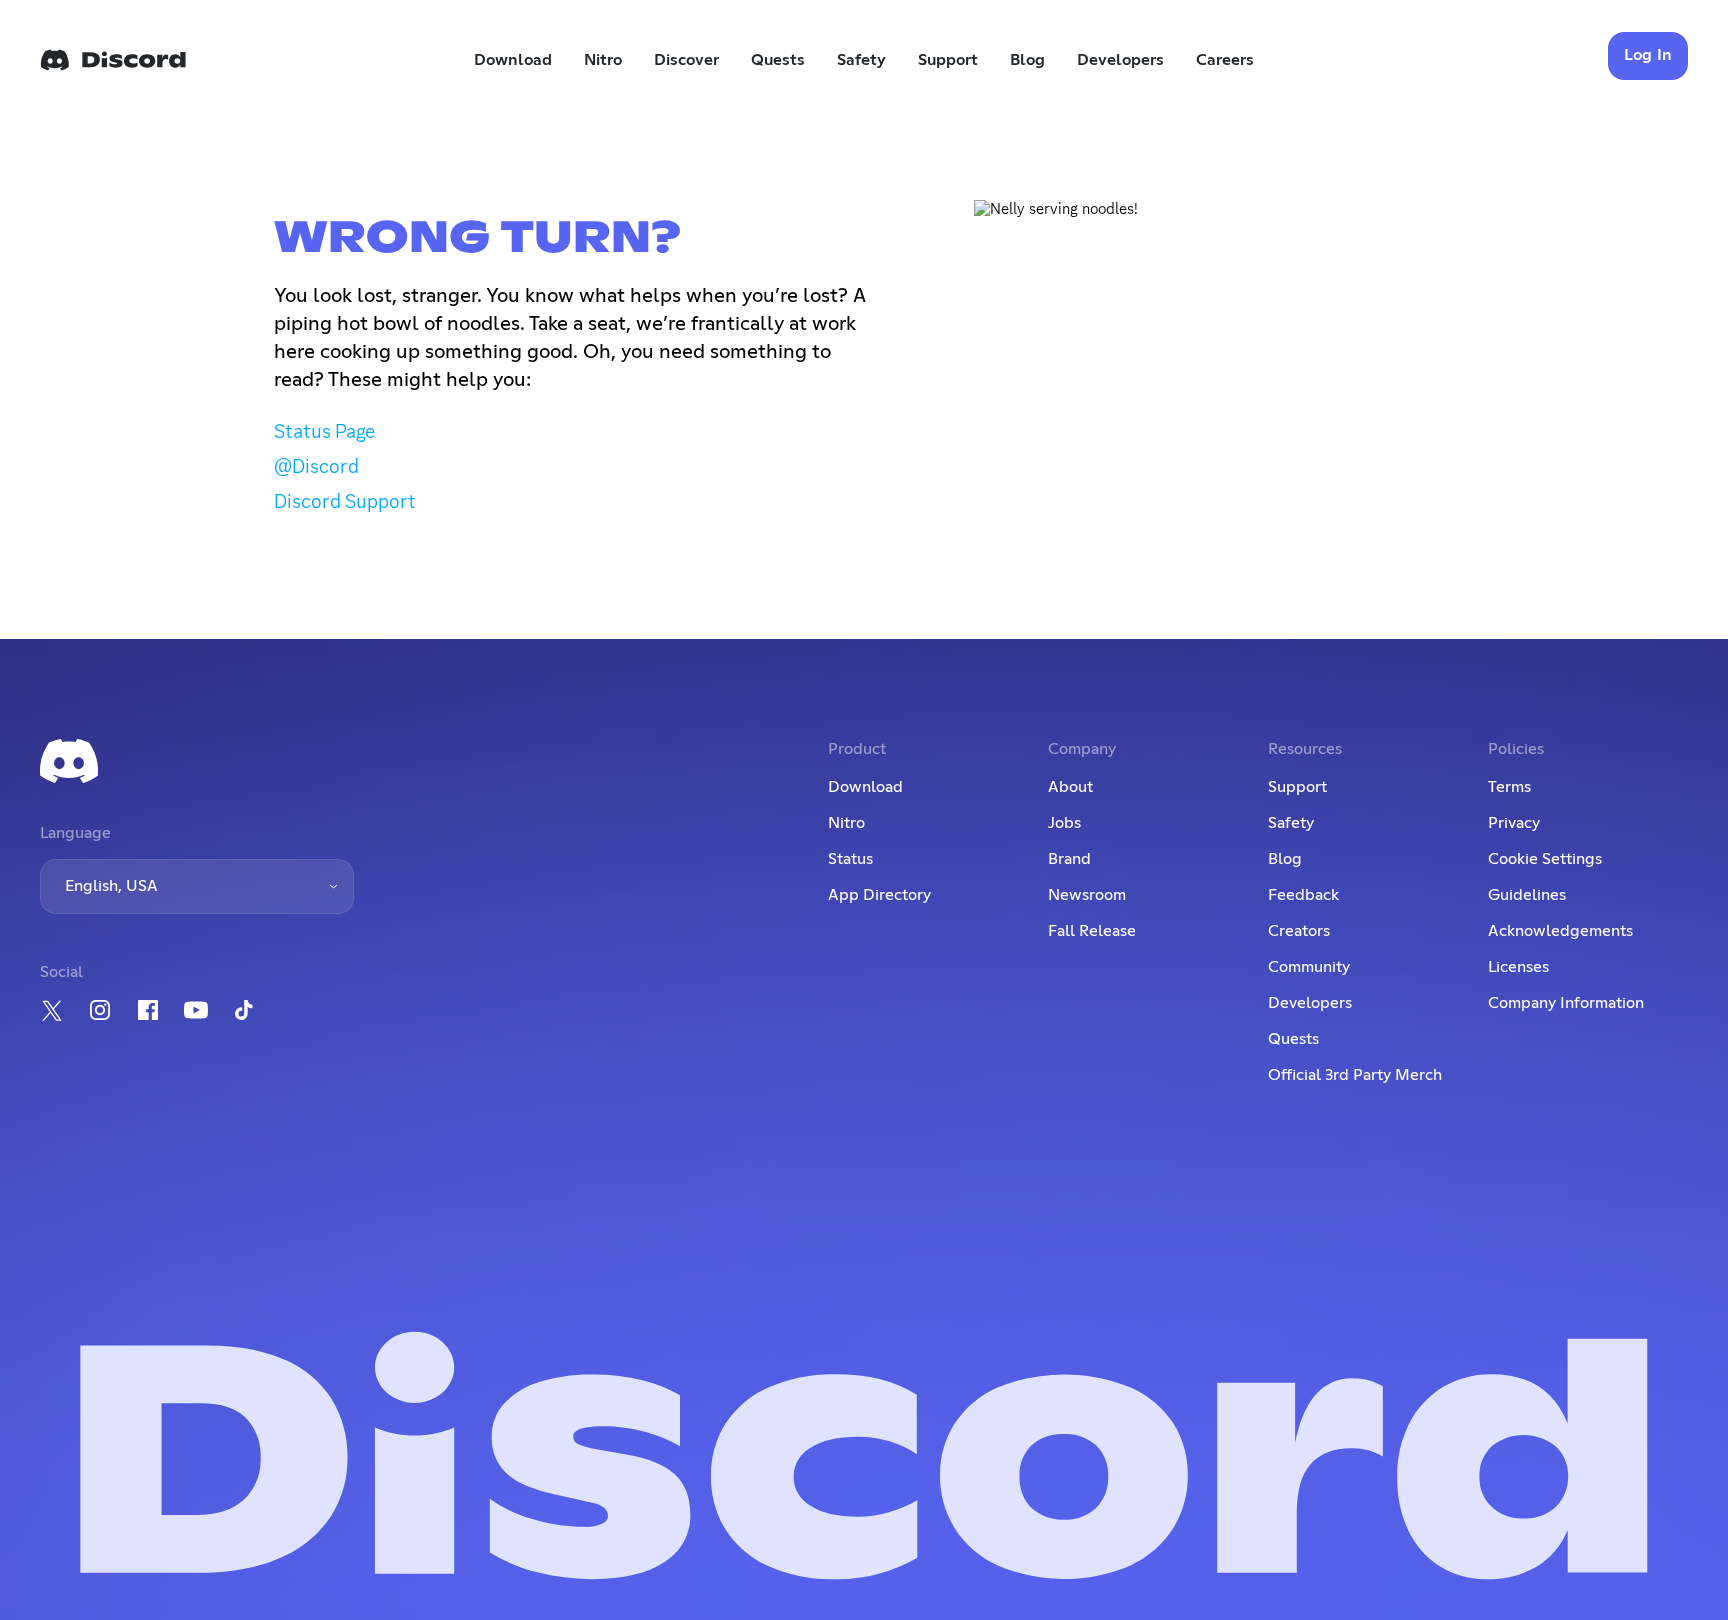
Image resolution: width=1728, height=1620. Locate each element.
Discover (686, 60)
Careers (1225, 60)
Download (513, 60)
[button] (197, 886)
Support (948, 60)
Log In (1648, 55)
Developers (1120, 60)
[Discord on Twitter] (52, 1010)
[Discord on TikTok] (244, 1010)
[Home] (113, 60)
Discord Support (345, 501)
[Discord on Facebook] (148, 1010)
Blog (1027, 60)
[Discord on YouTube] (196, 1010)
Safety (861, 60)
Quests (778, 60)
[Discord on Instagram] (100, 1010)
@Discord (316, 466)
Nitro (603, 60)
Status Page (324, 431)
